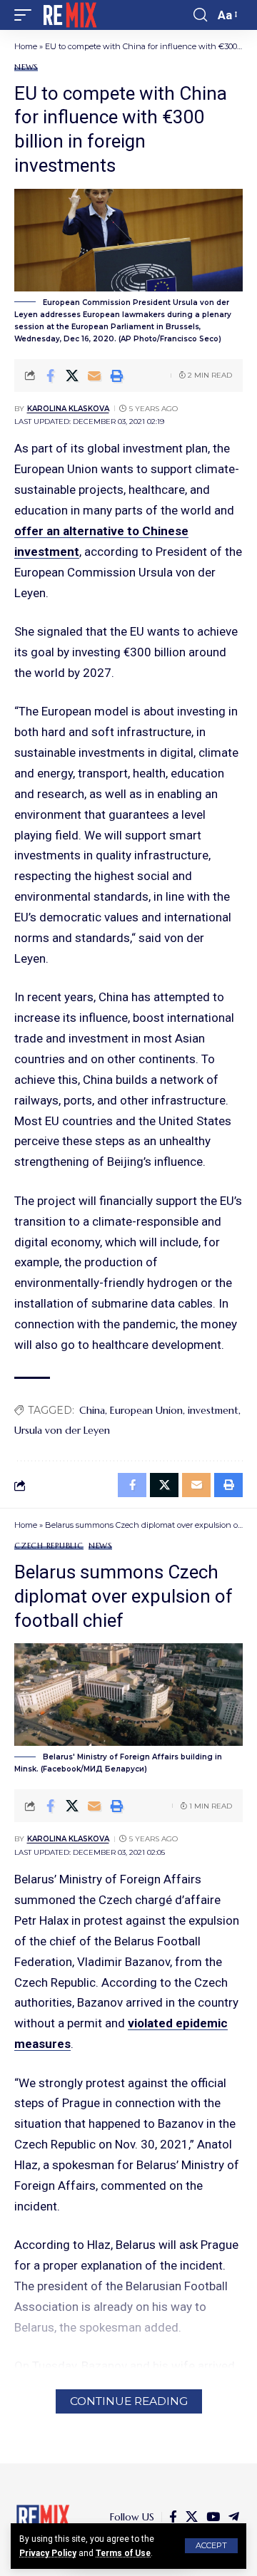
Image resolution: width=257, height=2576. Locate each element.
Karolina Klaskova (68, 409)
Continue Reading (129, 2401)
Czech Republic (49, 1546)
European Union (146, 1410)
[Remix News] (69, 15)
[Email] (94, 376)
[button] (211, 2546)
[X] (192, 2517)
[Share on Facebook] (50, 376)
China (92, 1410)
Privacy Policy (48, 2553)
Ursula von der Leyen (62, 1430)
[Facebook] (173, 2517)
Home (26, 46)
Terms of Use (123, 2553)
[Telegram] (234, 2517)
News (26, 67)
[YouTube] (213, 2517)
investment (213, 1410)
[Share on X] (72, 376)
